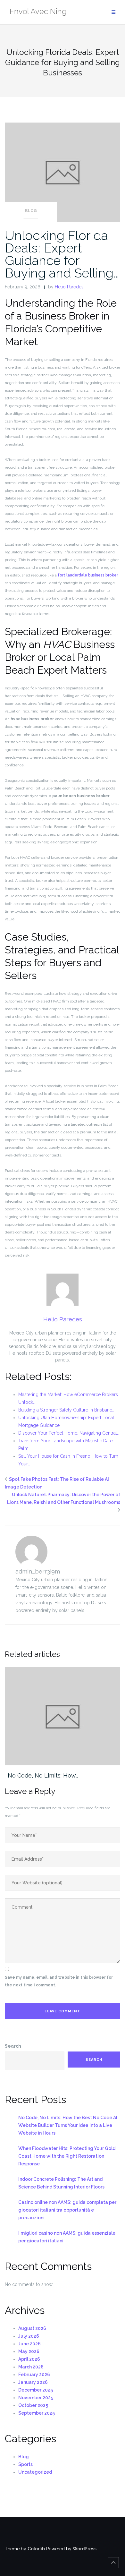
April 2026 (29, 2359)
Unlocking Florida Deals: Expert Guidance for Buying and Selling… (62, 254)
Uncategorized (35, 2472)
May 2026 (29, 2351)
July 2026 (29, 2336)
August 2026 (32, 2328)
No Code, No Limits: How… (43, 1775)
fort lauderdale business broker (88, 575)
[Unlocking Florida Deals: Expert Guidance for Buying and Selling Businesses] (63, 172)
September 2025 (37, 2413)
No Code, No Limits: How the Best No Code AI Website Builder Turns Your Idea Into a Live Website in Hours (68, 2125)
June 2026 (29, 2344)
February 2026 (34, 2375)
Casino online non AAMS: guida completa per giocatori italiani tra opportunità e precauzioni (67, 2210)
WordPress (85, 2549)
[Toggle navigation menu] (113, 12)
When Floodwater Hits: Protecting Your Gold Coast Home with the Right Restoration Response (67, 2156)
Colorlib (36, 2549)
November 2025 (36, 2398)
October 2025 (33, 2405)
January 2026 (33, 2382)
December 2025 (36, 2390)
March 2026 (31, 2367)
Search (13, 2046)
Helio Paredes (69, 287)
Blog (31, 211)
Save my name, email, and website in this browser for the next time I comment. (59, 1981)
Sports (25, 2464)
